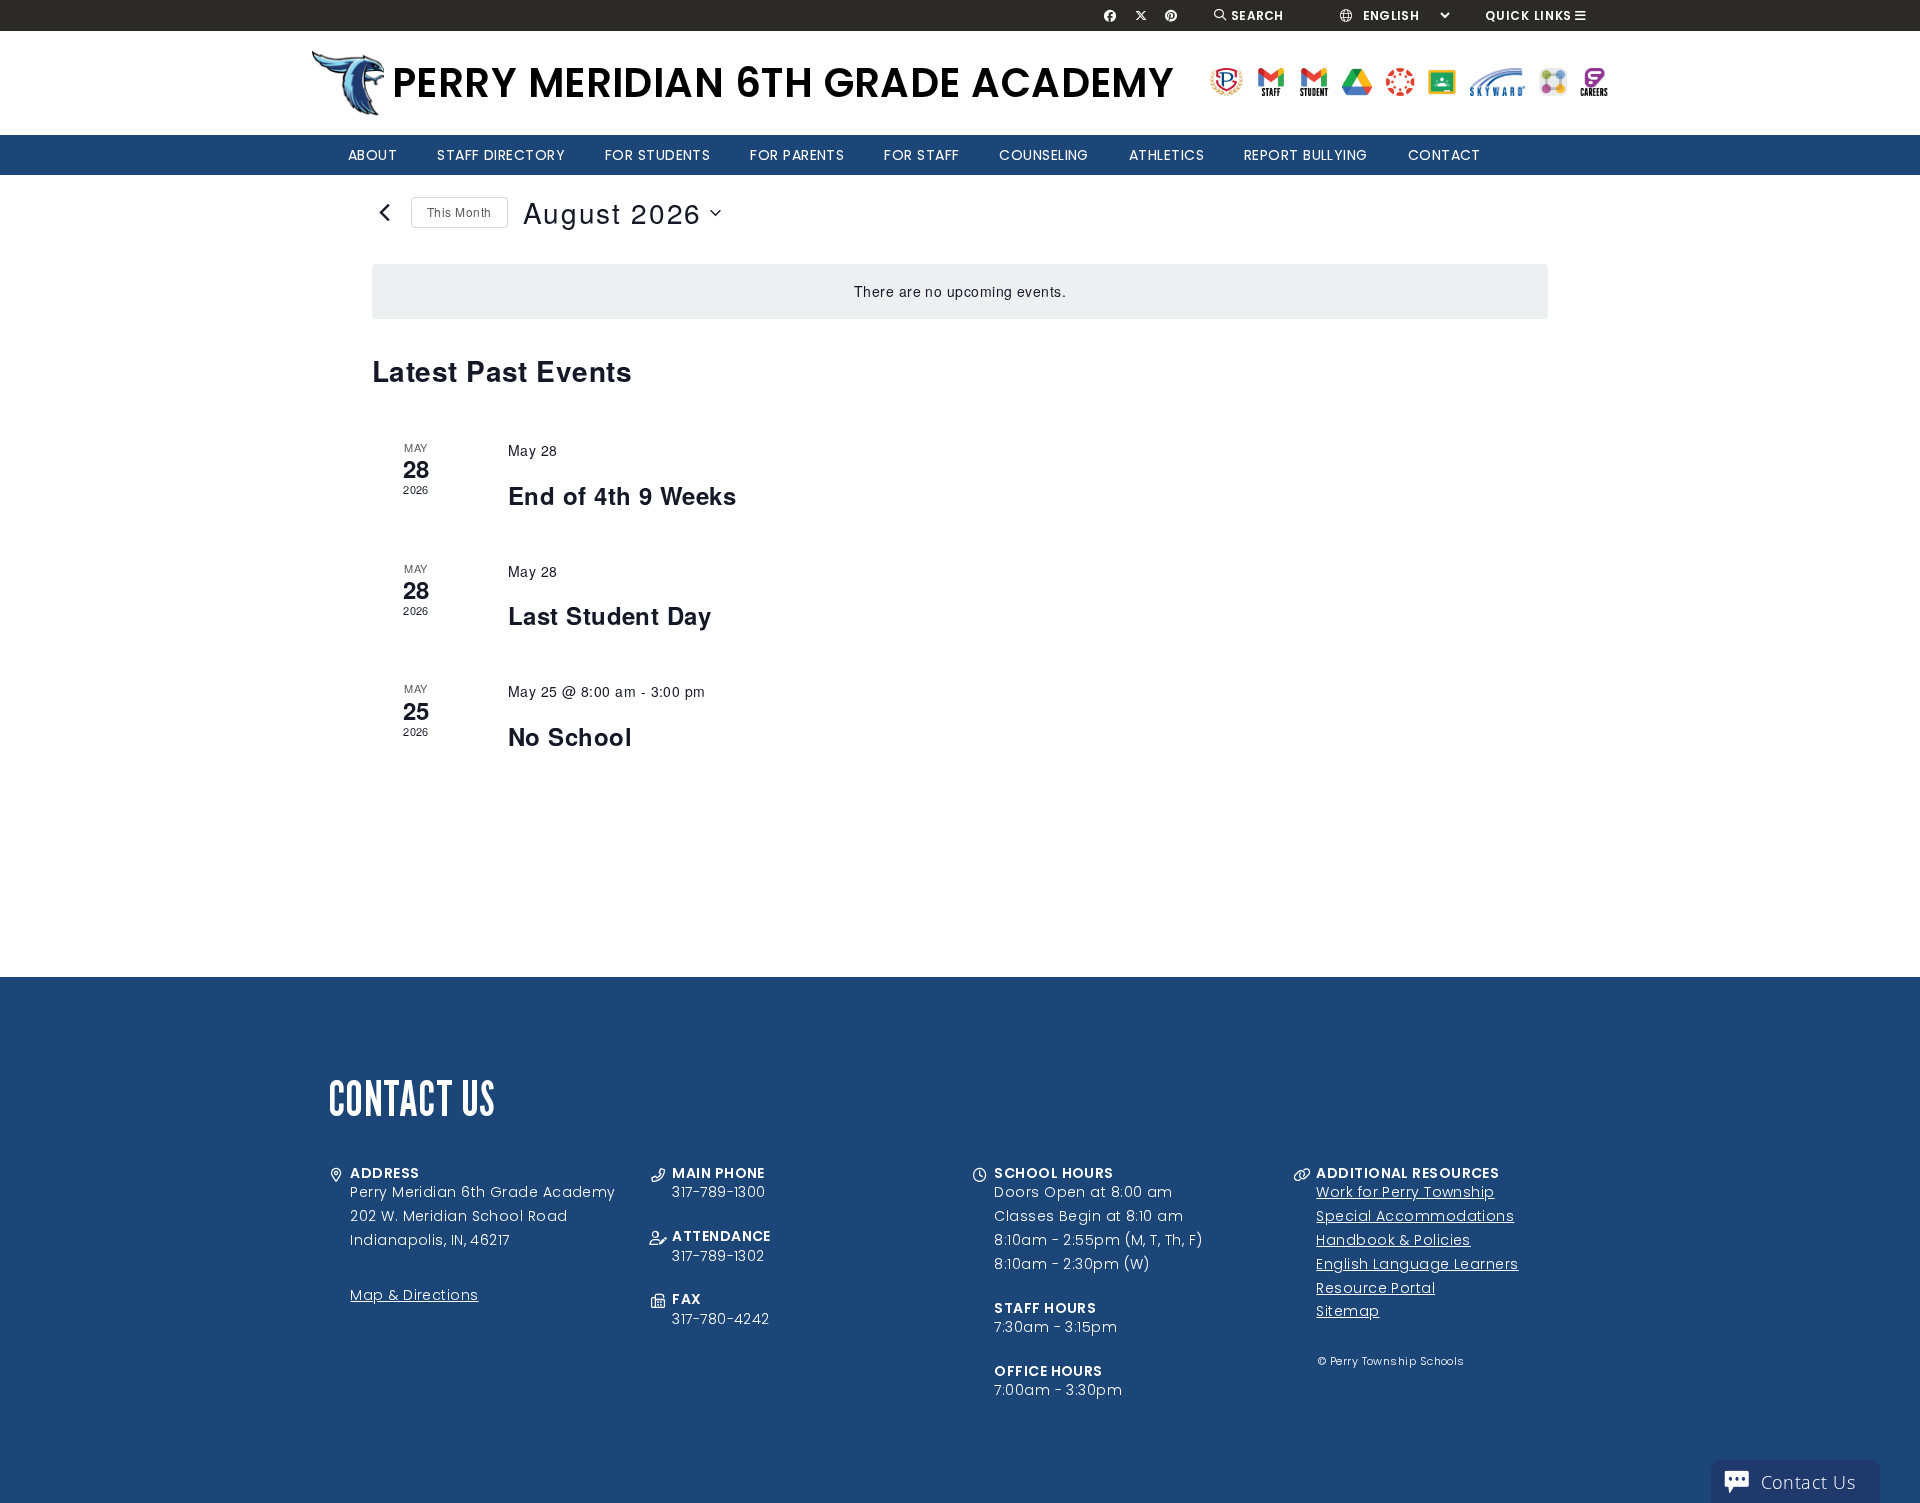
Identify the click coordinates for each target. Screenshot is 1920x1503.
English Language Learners (1417, 1264)
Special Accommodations (1415, 1216)
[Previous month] (384, 213)
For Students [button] (657, 155)
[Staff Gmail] (1270, 80)
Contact (1444, 155)
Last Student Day (609, 615)
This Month (459, 211)
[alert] (960, 291)
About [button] (372, 155)
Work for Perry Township (1405, 1192)
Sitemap (1347, 1311)
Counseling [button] (1044, 155)
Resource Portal (1375, 1288)
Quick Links (1528, 15)
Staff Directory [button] (501, 155)
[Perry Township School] (348, 83)
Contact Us (1808, 1482)
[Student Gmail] (1313, 80)
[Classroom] (1442, 80)
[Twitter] (1140, 16)
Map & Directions (414, 1295)
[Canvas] (1399, 80)
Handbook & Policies (1393, 1240)
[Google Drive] (1356, 80)
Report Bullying (1306, 155)
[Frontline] (1594, 80)
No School (570, 736)
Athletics (1166, 155)
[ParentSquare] (1553, 80)
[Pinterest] (1171, 16)
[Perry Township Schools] (1226, 80)
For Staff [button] (921, 155)
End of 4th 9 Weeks (622, 495)
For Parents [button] (797, 155)
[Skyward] (1498, 80)
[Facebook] (1110, 16)
